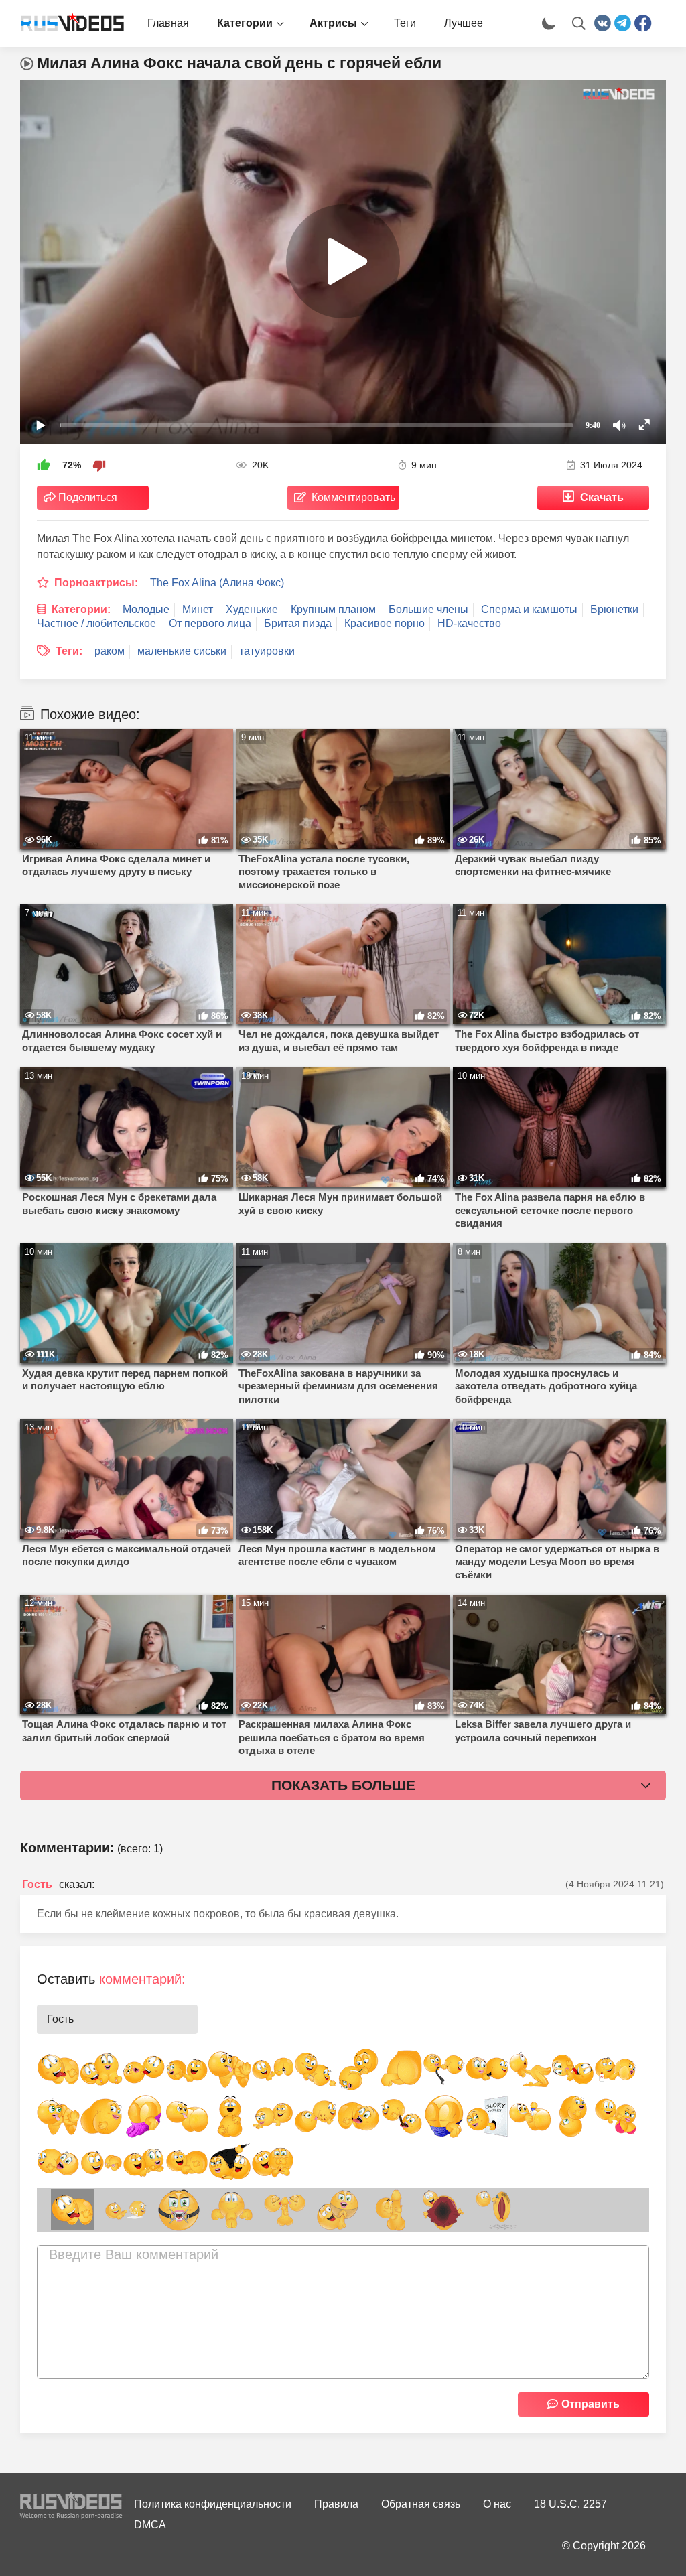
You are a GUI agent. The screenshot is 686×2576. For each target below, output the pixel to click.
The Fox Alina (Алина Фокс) (217, 583)
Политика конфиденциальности (213, 2504)
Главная (168, 23)
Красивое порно (385, 623)
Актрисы (333, 23)
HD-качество (469, 623)
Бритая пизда (298, 623)
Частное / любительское (96, 623)
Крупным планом (333, 609)
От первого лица (210, 623)
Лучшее (464, 23)
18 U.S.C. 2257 (570, 2504)
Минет (198, 609)
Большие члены (428, 609)
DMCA (150, 2525)
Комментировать (353, 497)
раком (110, 651)
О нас (497, 2504)
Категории (245, 23)
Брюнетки (614, 609)
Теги (405, 23)
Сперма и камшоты (529, 609)
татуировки (267, 651)
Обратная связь (421, 2504)
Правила (336, 2504)
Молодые (146, 609)
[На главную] (67, 23)
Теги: (69, 651)
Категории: (81, 609)
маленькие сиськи (182, 651)
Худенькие (252, 609)
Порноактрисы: (96, 583)
